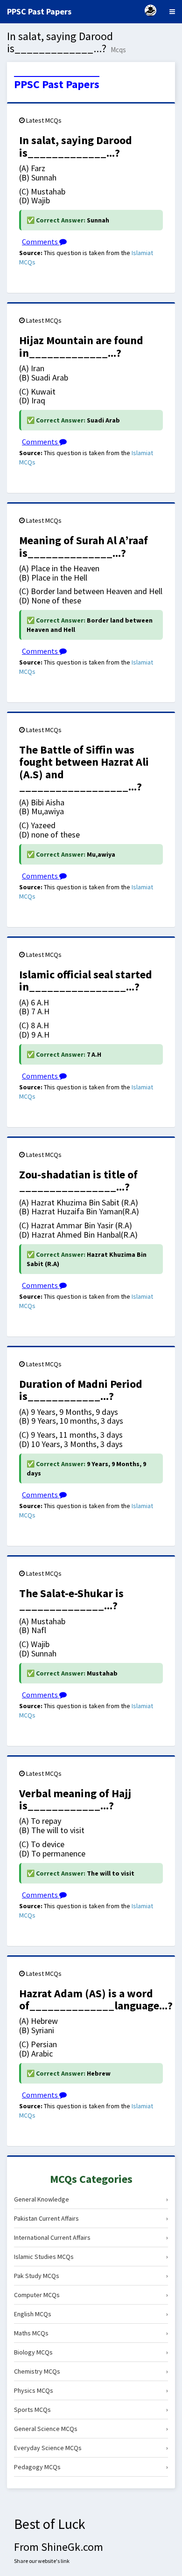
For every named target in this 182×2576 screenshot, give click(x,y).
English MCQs (91, 2314)
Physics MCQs (91, 2390)
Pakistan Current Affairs (91, 2218)
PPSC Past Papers (57, 84)
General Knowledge (91, 2199)
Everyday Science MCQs (91, 2448)
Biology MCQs (91, 2352)
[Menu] (172, 12)
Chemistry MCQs (91, 2371)
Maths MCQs (91, 2333)
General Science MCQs (91, 2429)
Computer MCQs (91, 2295)
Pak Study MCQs (91, 2276)
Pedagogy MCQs (91, 2467)
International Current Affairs (91, 2237)
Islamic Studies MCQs (91, 2257)
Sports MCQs (91, 2410)
